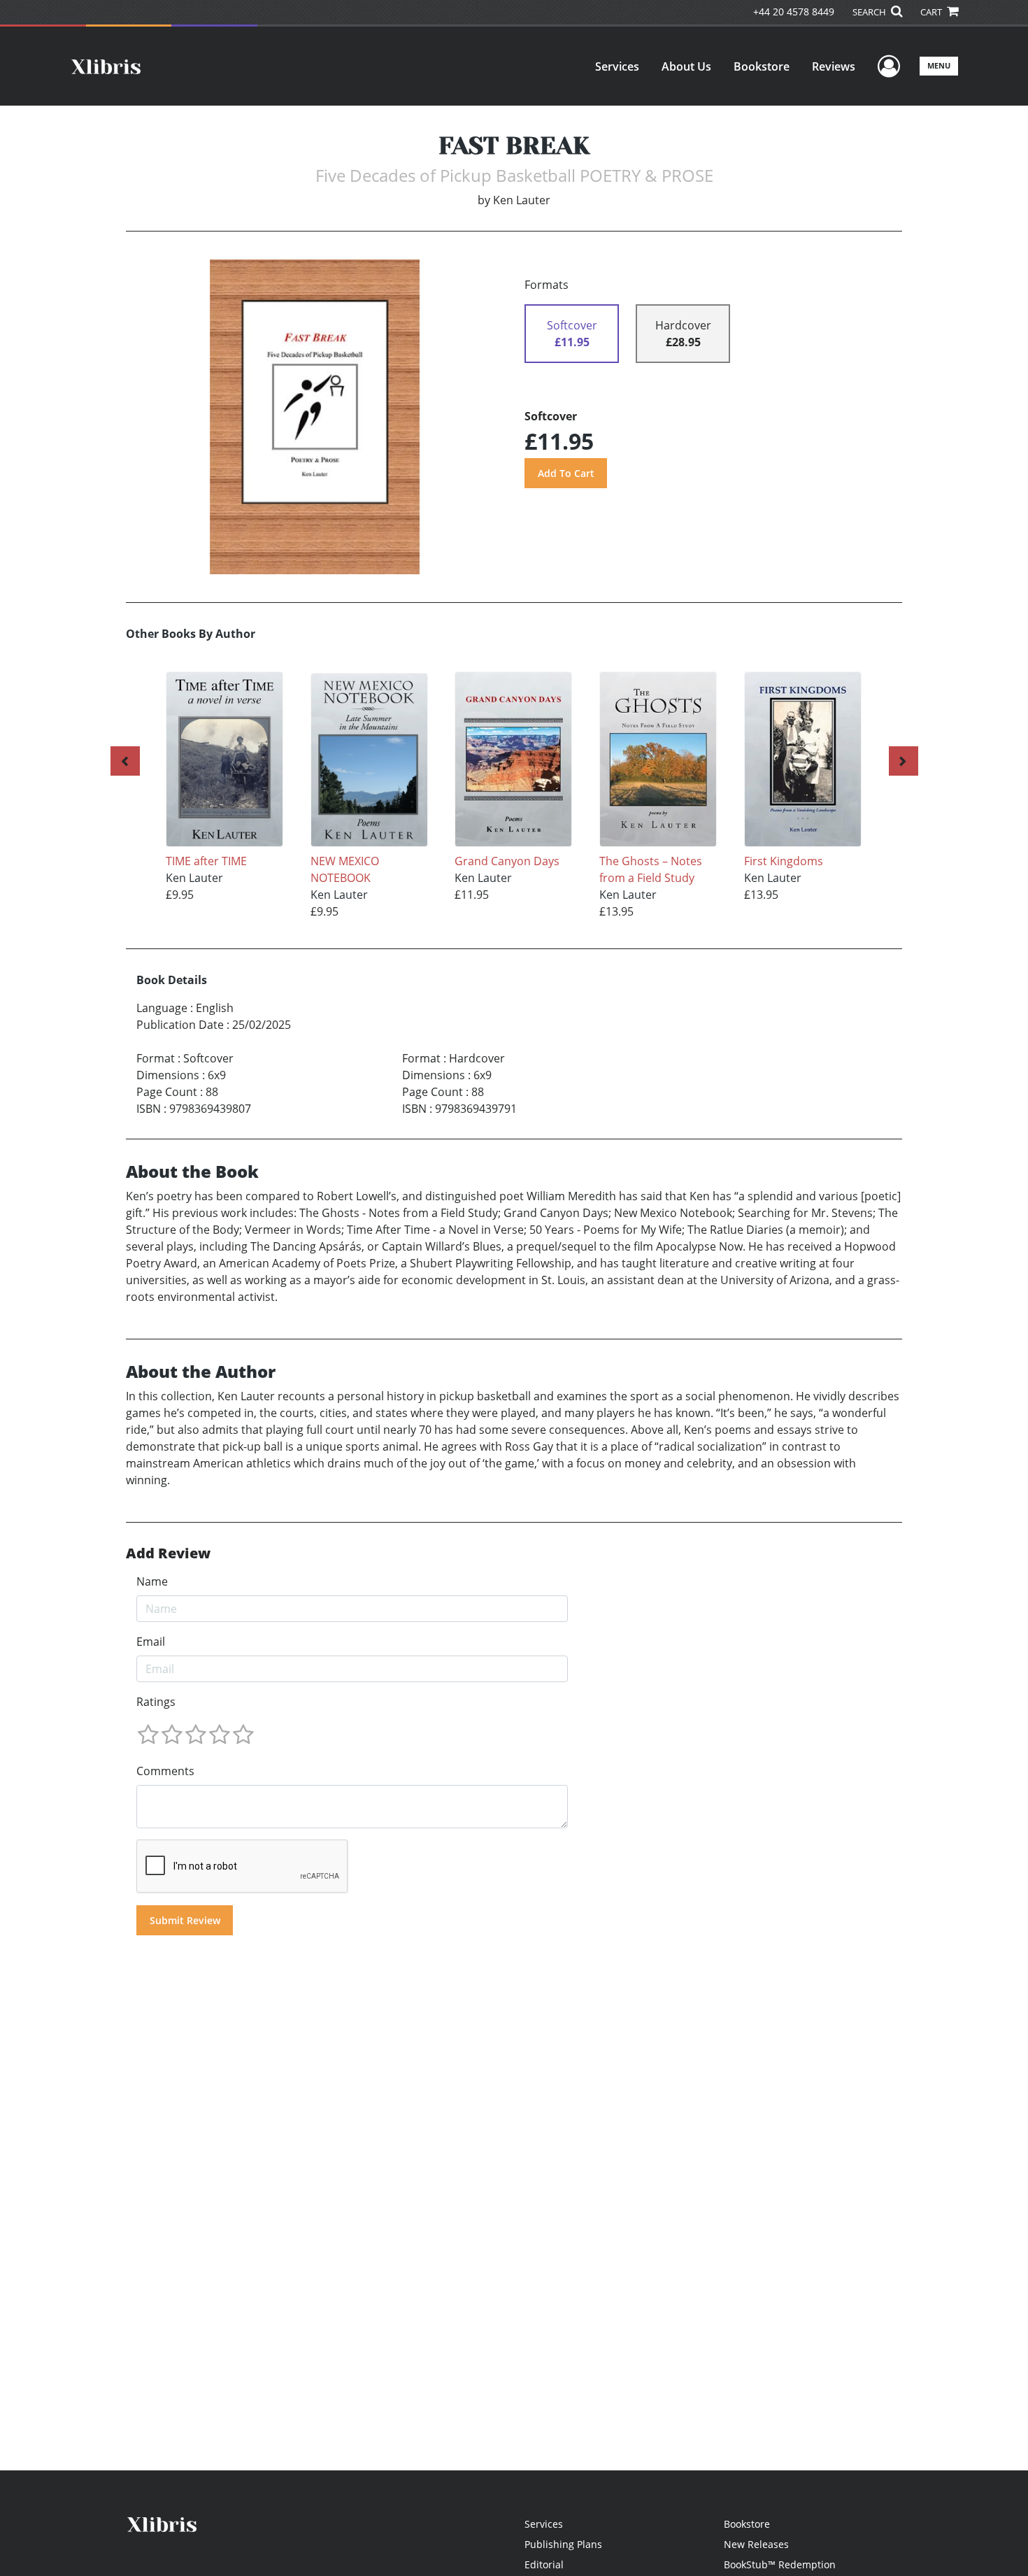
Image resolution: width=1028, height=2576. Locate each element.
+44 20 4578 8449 (794, 12)
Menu (939, 65)
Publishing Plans (563, 2544)
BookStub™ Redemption (780, 2564)
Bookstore (762, 66)
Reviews (834, 66)
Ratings (156, 1702)
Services (617, 66)
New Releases (756, 2544)
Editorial (544, 2564)
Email (151, 1642)
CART (932, 12)
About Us (686, 66)
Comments (165, 1771)
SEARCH (870, 12)
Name (152, 1581)
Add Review (168, 1553)
